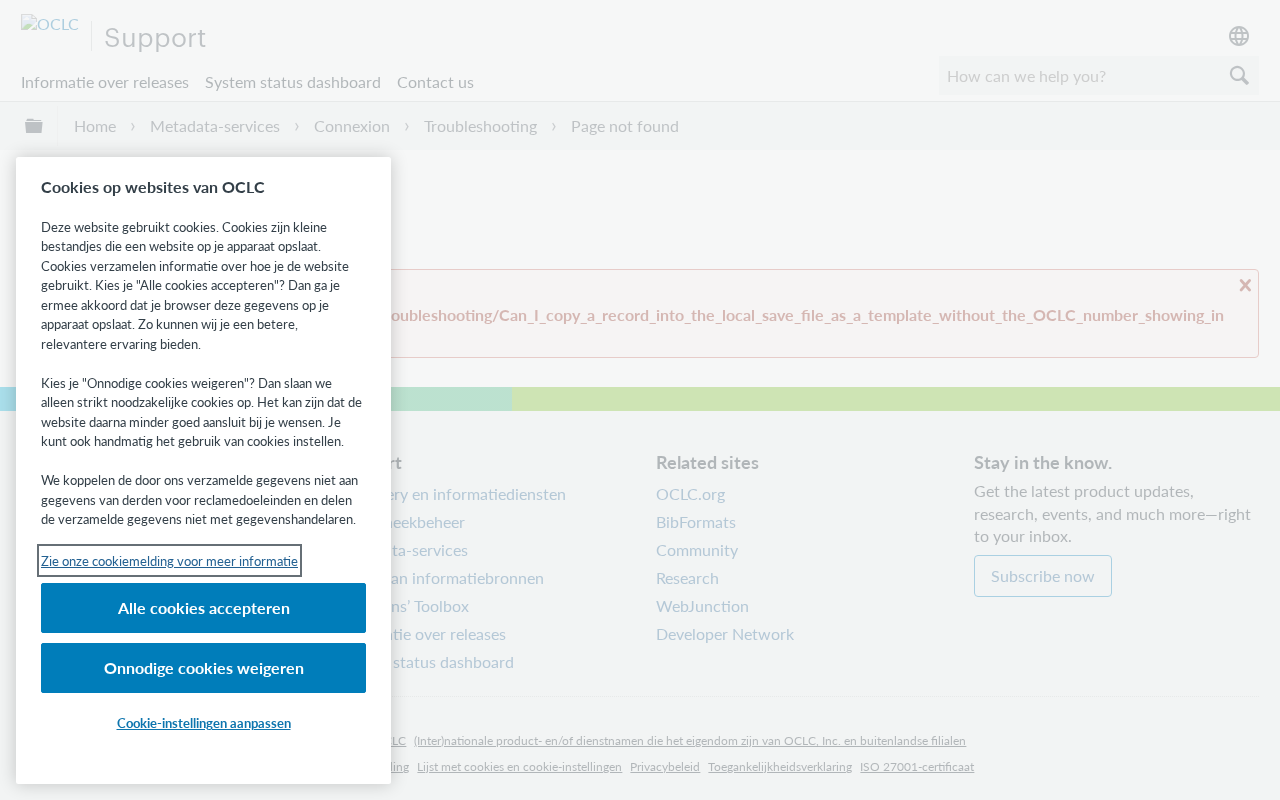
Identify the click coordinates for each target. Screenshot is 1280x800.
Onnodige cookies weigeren (204, 667)
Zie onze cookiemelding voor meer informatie (169, 560)
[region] (203, 470)
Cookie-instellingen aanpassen (204, 722)
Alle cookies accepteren (204, 607)
